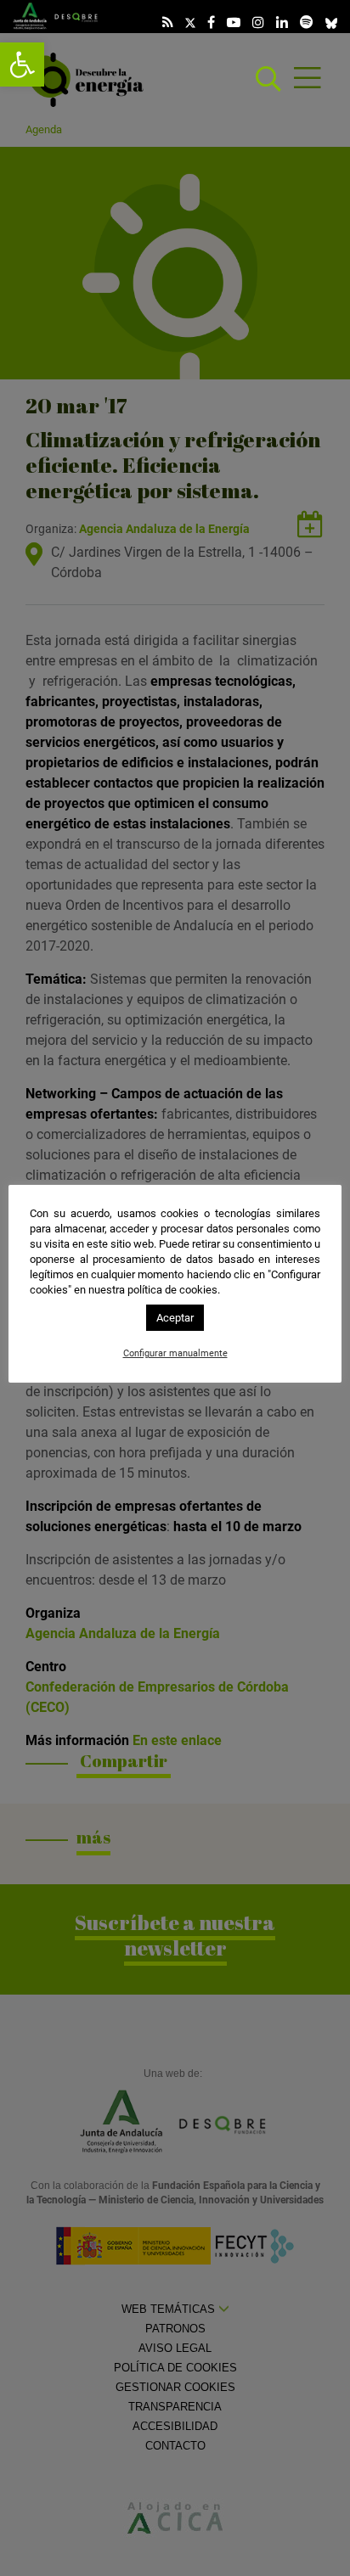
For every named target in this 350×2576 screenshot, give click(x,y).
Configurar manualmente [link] (175, 1353)
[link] (22, 65)
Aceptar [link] (175, 1318)
